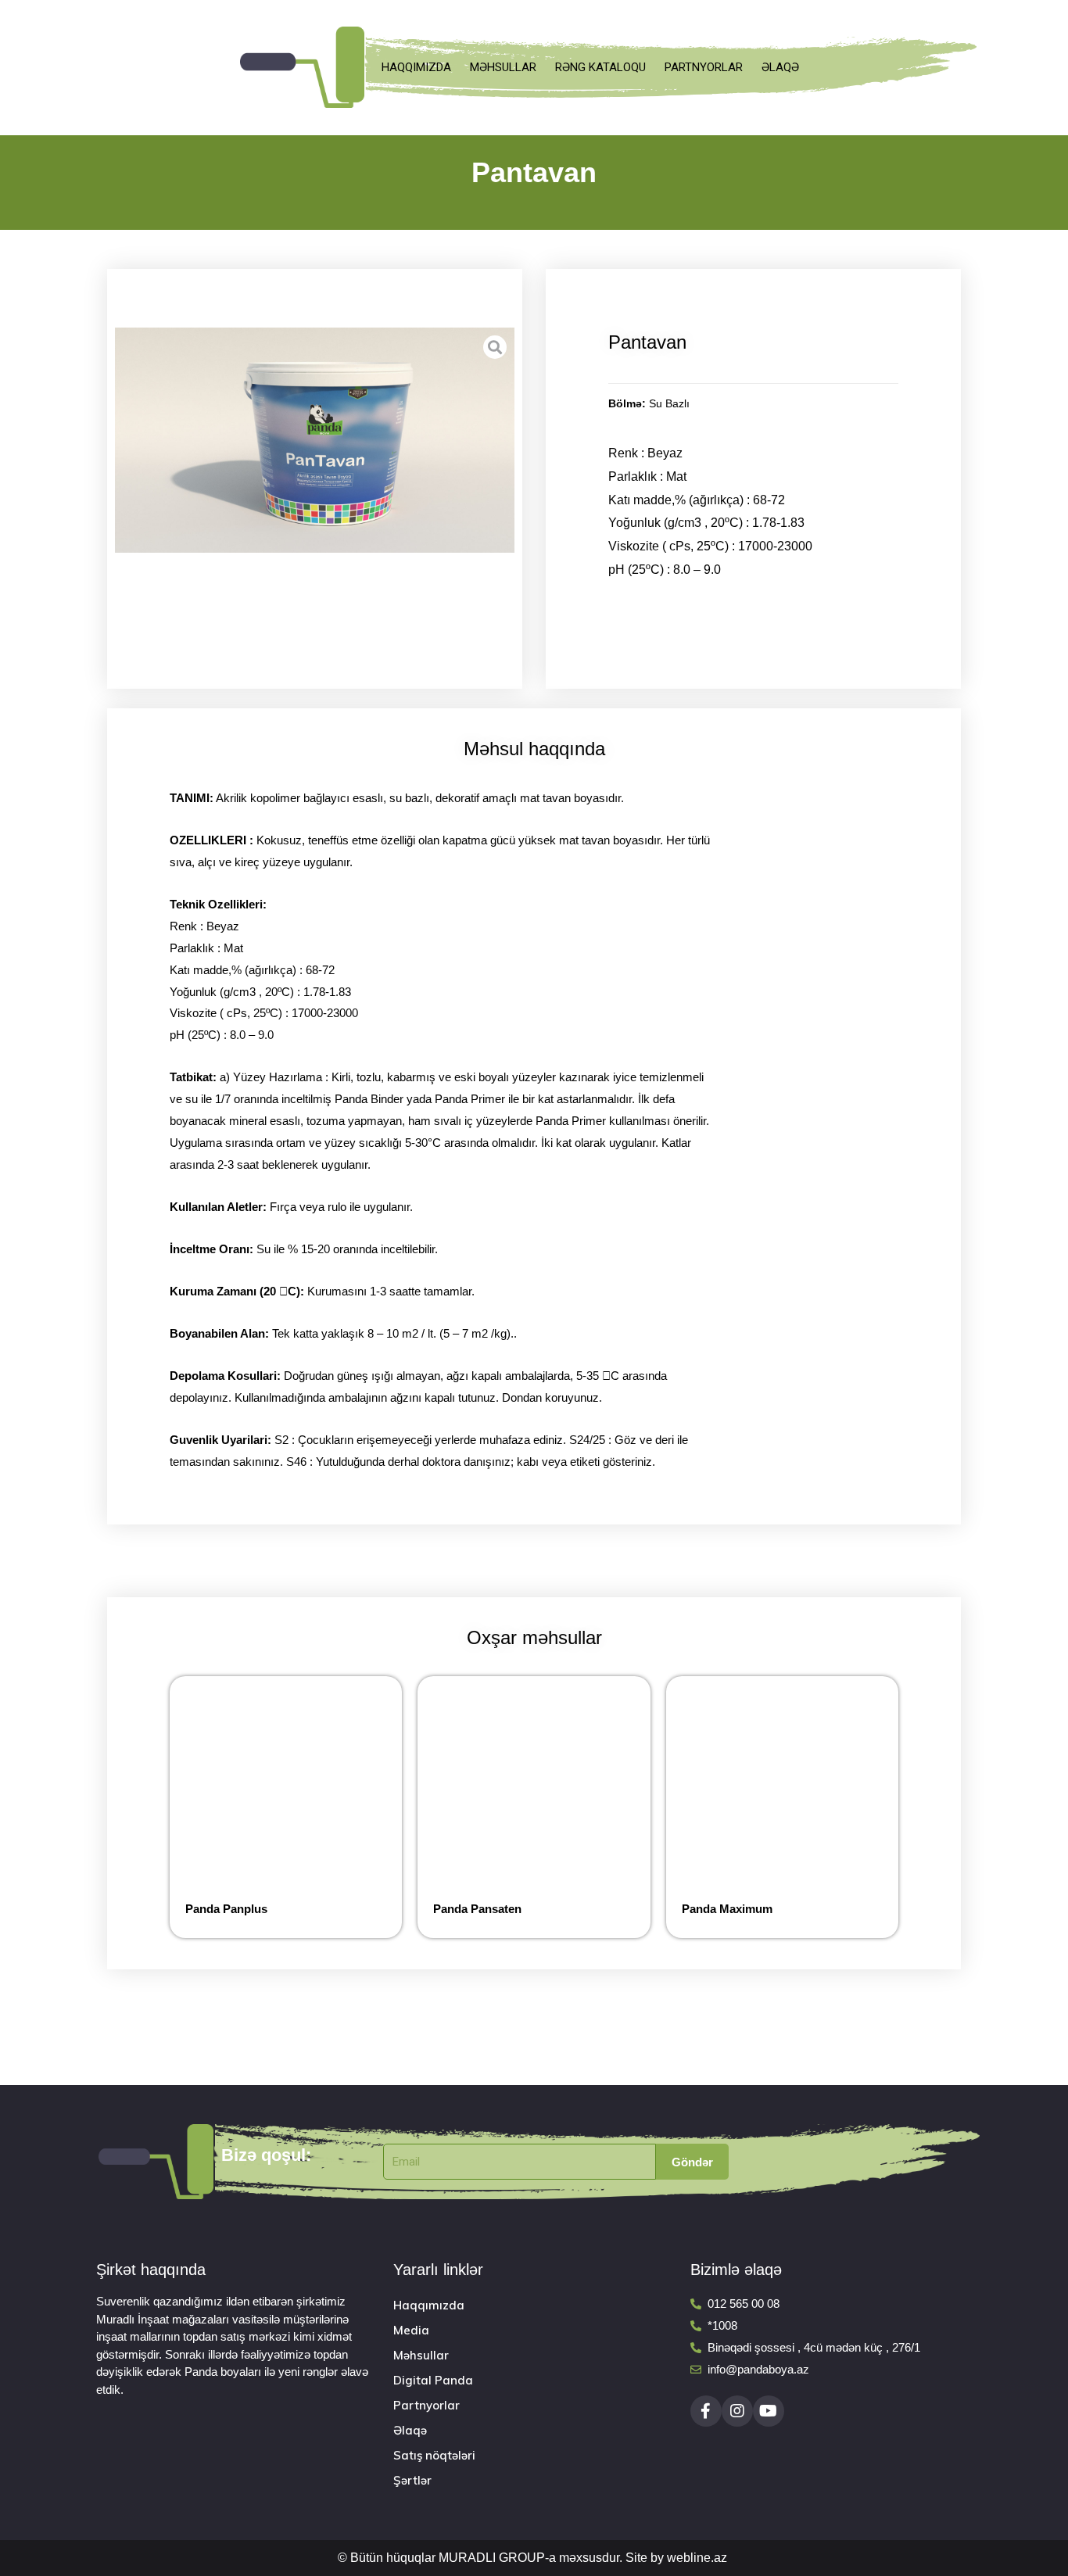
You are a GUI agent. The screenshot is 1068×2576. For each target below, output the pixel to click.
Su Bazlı (669, 404)
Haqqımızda (416, 67)
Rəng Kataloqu (600, 67)
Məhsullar (503, 67)
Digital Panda (433, 2380)
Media (411, 2330)
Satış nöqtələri (434, 2455)
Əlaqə (780, 67)
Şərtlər (412, 2480)
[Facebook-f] (706, 2411)
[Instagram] (737, 2411)
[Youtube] (769, 2411)
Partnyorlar (704, 67)
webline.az (697, 2558)
